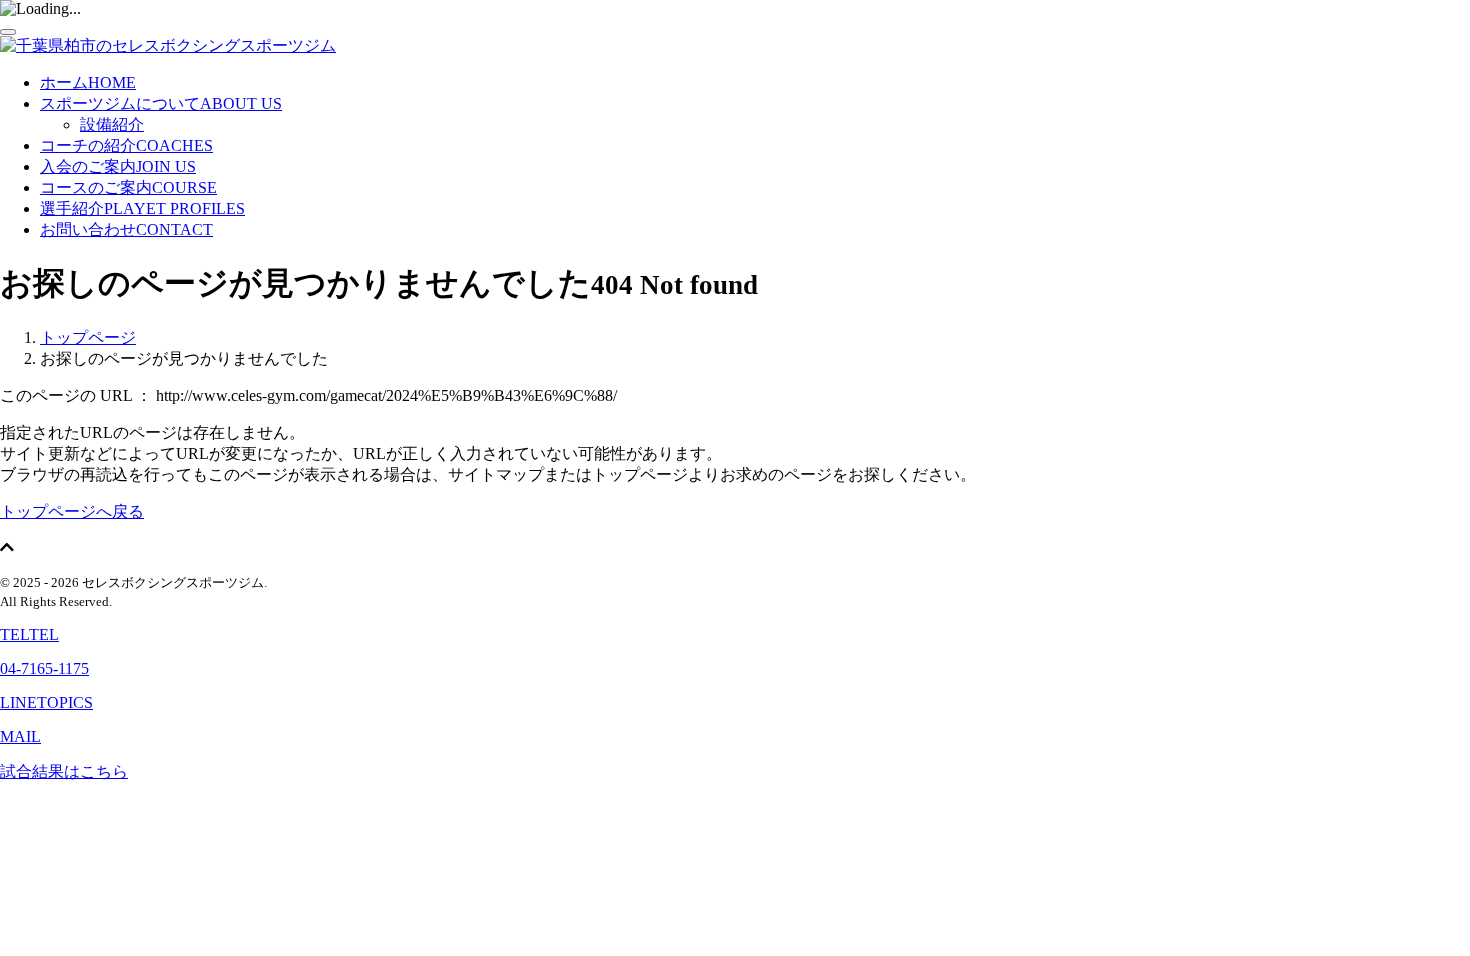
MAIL (20, 736)
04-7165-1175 (44, 668)
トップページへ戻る (72, 511)
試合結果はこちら (64, 771)
